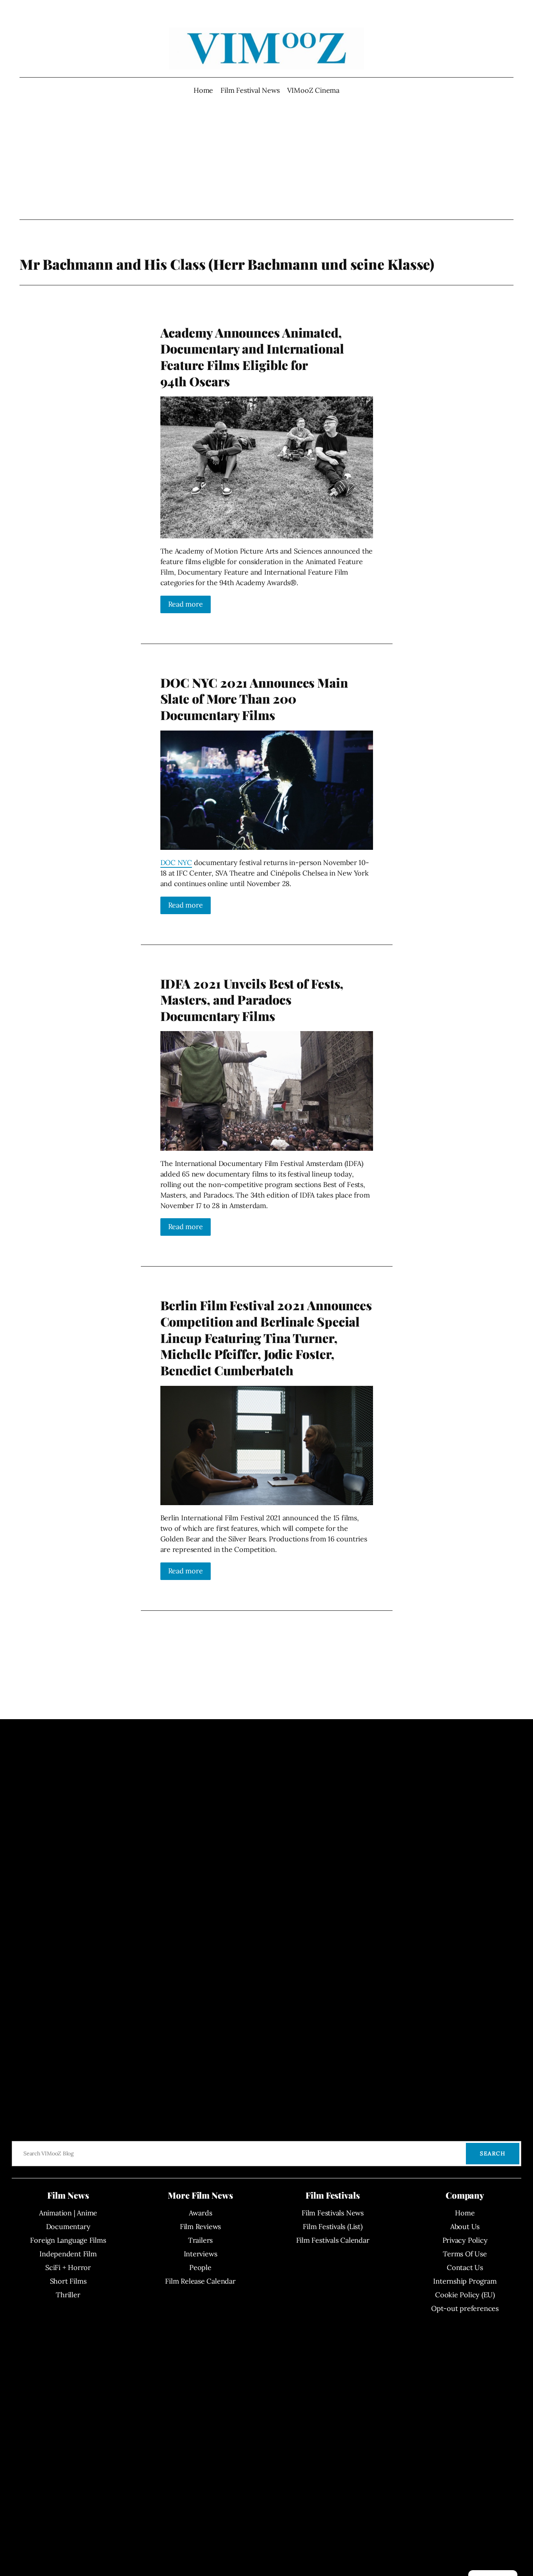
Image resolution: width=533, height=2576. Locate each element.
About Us (465, 2227)
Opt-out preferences (465, 2308)
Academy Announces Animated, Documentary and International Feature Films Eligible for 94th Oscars (252, 357)
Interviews (201, 2254)
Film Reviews (200, 2227)
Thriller (68, 2295)
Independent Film (68, 2254)
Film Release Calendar (200, 2281)
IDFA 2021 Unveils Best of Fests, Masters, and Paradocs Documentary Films (252, 1000)
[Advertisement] (267, 157)
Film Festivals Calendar (333, 2240)
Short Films (68, 2281)
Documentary (68, 2227)
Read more (186, 604)
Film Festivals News (333, 2213)
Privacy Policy (465, 2240)
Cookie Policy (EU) (465, 2295)
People (200, 2267)
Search (493, 2153)
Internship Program (465, 2281)
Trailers (200, 2240)
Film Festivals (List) (332, 2227)
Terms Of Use (465, 2254)
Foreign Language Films (68, 2240)
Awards (201, 2213)
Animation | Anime (68, 2213)
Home (203, 90)
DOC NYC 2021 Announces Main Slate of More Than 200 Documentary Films (254, 699)
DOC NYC (176, 862)
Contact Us (465, 2267)
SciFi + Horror (68, 2267)
